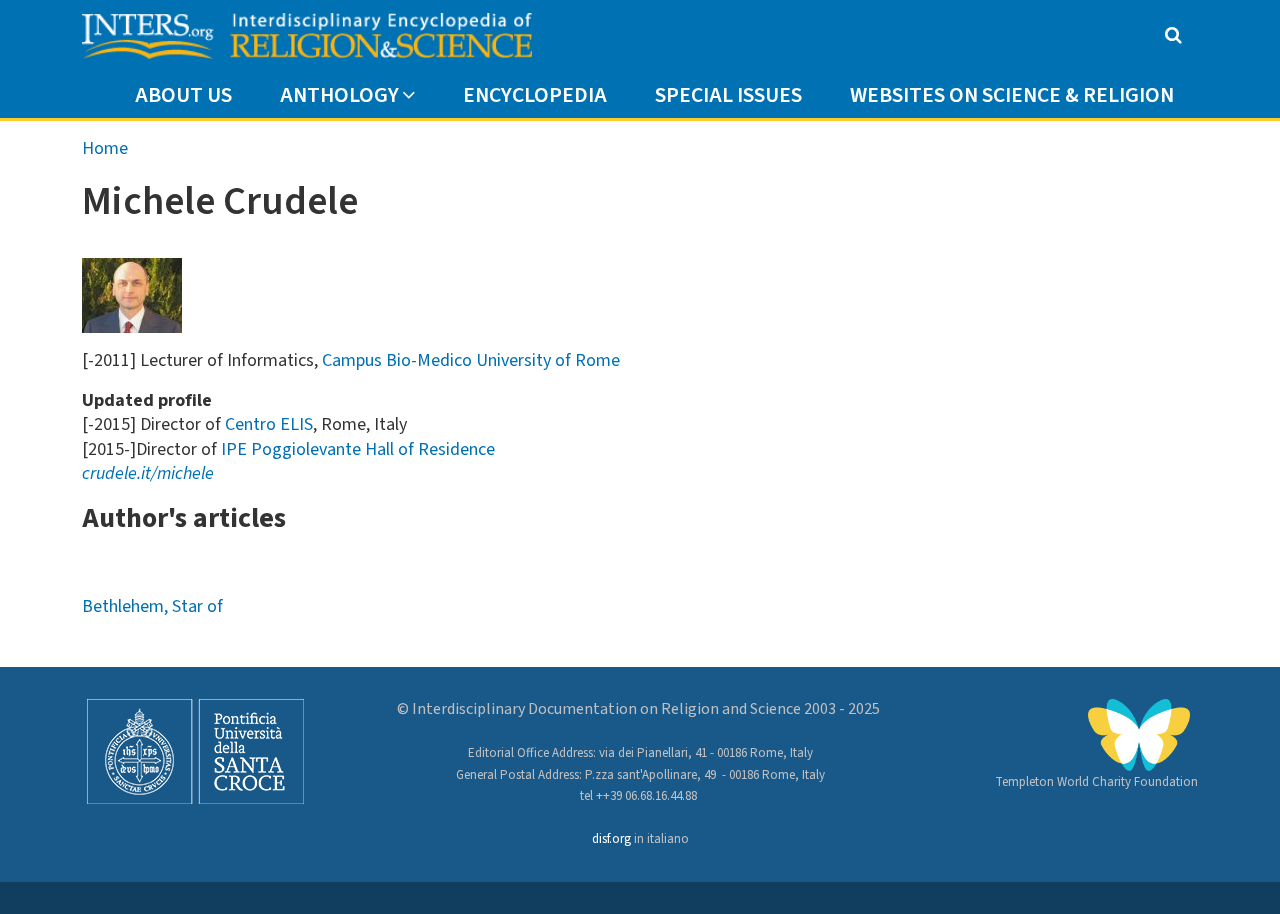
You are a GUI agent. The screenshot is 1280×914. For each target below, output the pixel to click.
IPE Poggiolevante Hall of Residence (358, 449)
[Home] (307, 36)
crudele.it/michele (148, 473)
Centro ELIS (269, 424)
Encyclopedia (535, 95)
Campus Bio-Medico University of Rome (471, 360)
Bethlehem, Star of (152, 606)
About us (183, 95)
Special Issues (728, 95)
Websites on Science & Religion (1012, 95)
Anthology (339, 95)
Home (105, 148)
